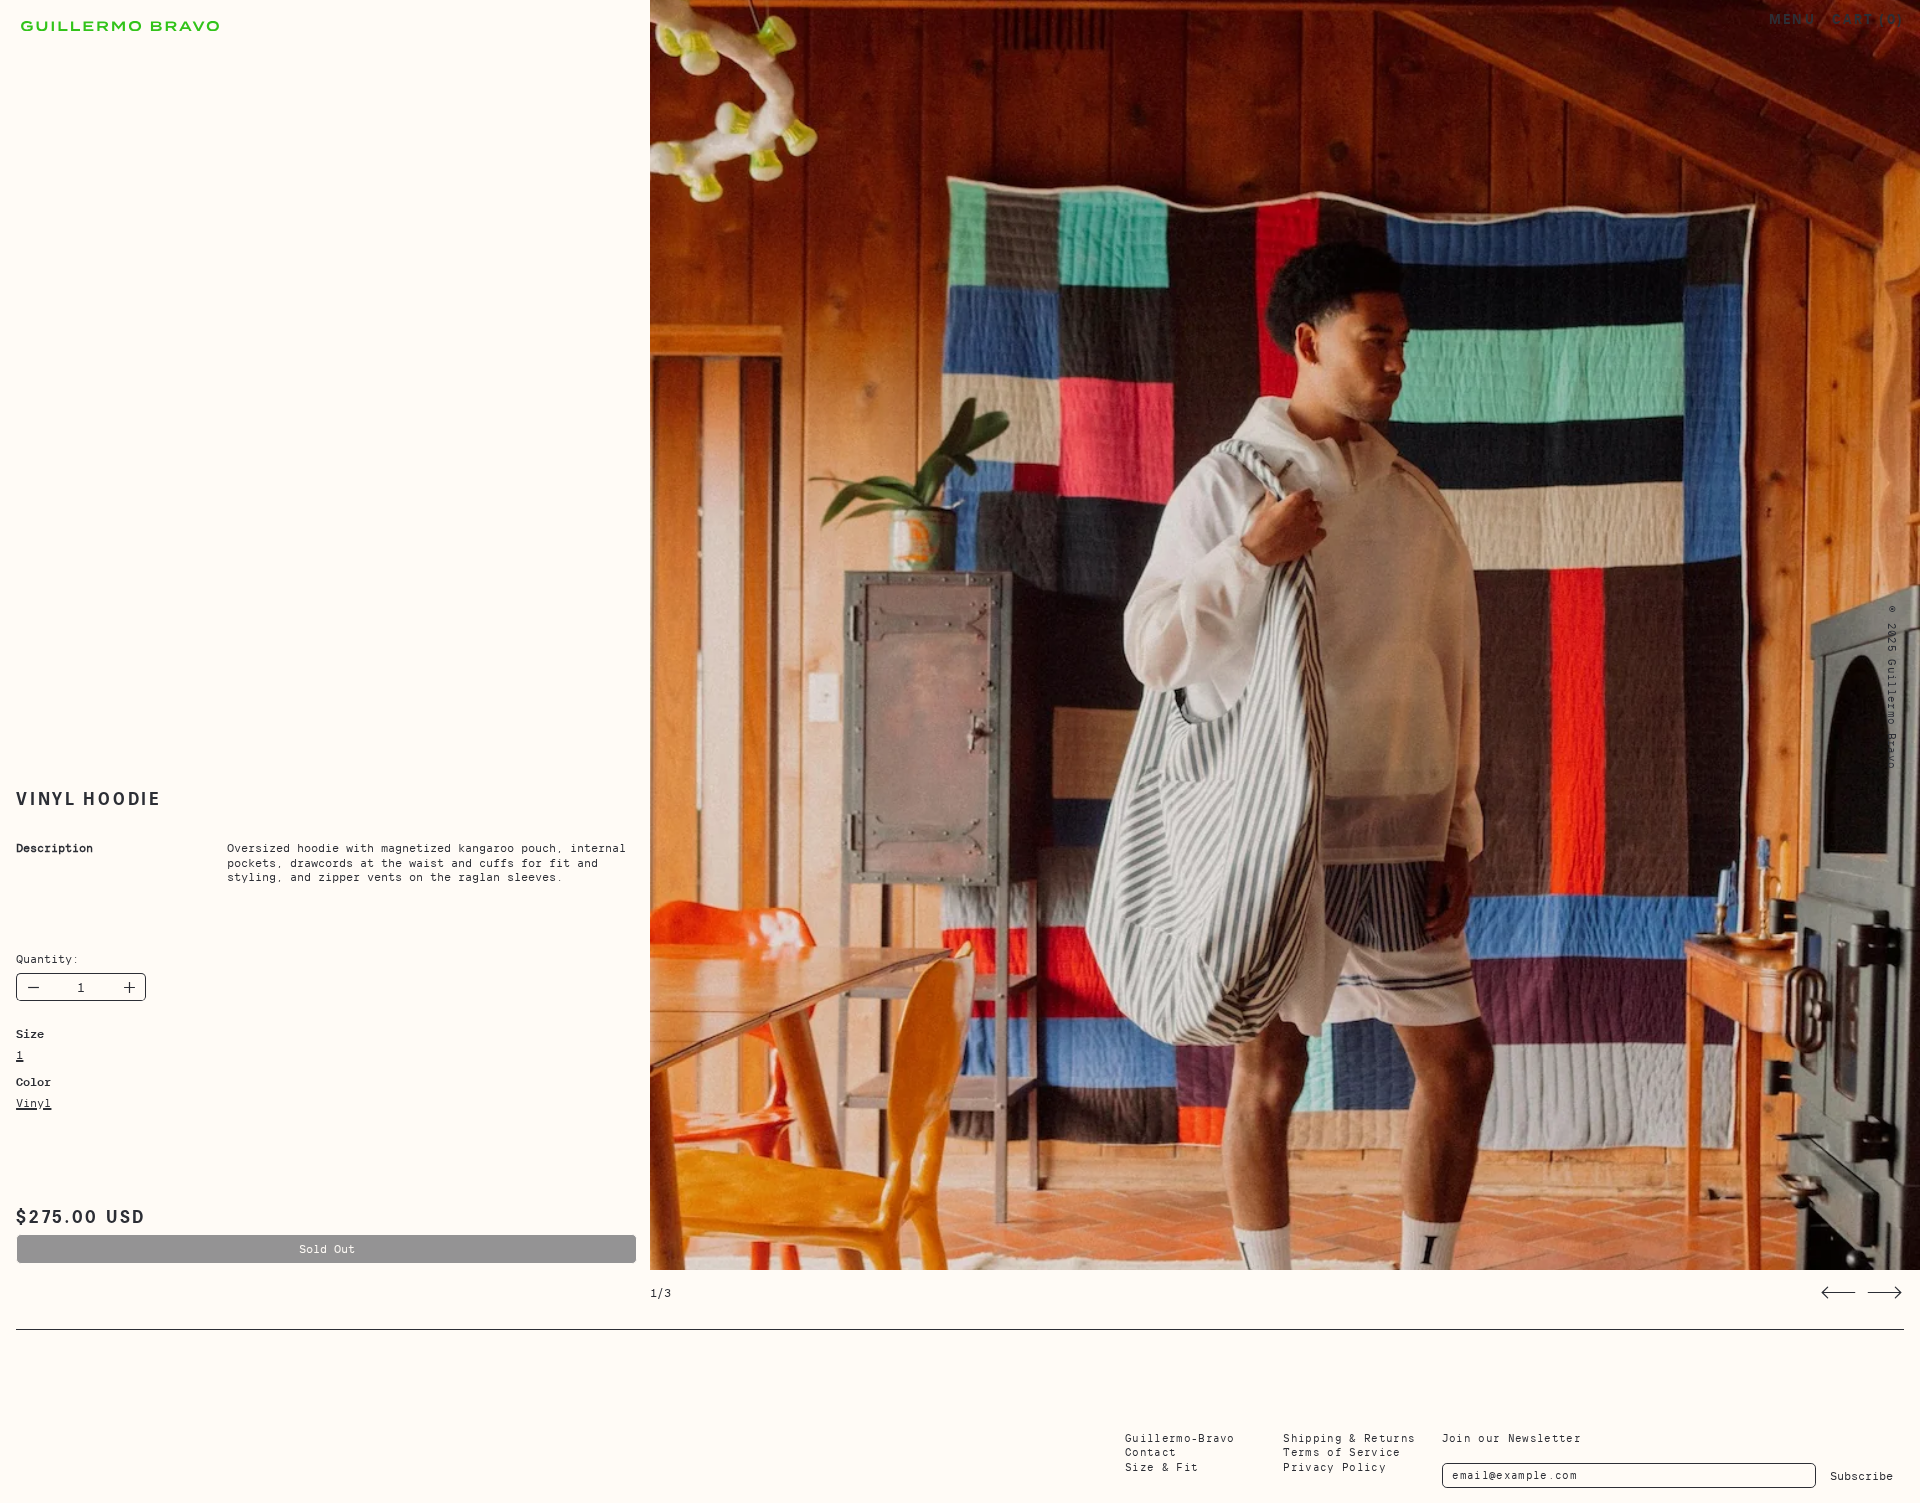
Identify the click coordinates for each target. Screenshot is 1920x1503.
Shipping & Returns (1349, 1438)
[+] (130, 987)
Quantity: (47, 959)
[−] (33, 987)
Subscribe (1861, 1475)
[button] (1838, 1293)
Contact (1150, 1452)
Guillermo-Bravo (1180, 1438)
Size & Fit (1161, 1467)
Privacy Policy (1334, 1467)
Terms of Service (1341, 1452)
